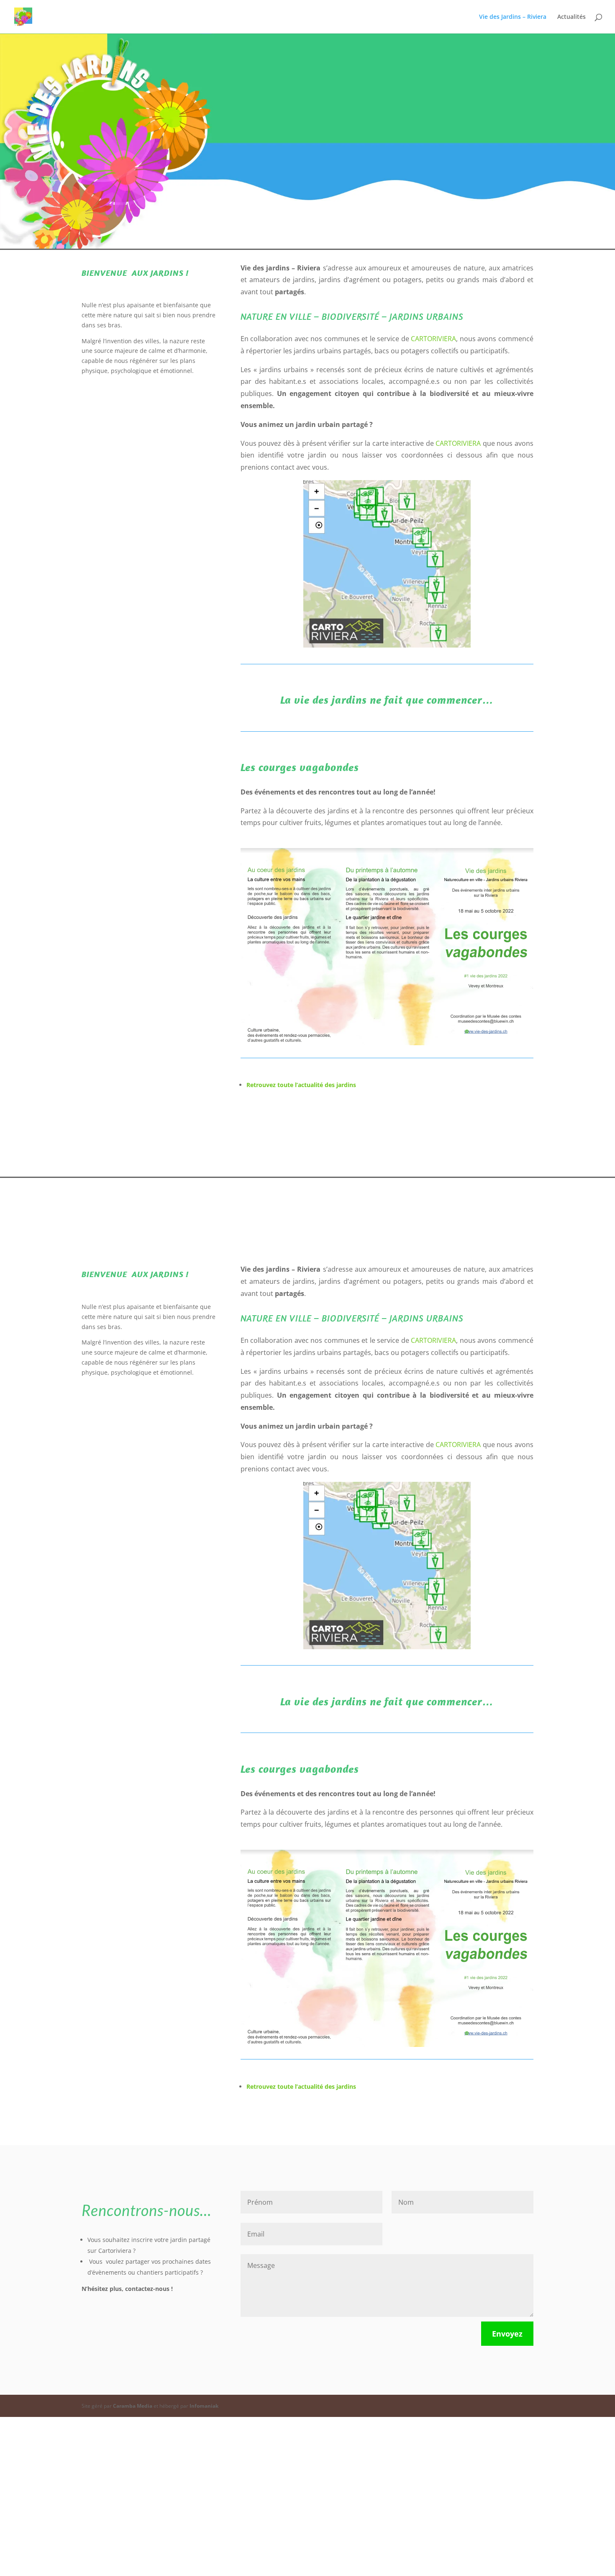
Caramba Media (133, 2406)
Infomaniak (204, 2406)
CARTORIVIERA (433, 339)
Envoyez (507, 2334)
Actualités (571, 17)
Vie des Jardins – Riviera (513, 17)
